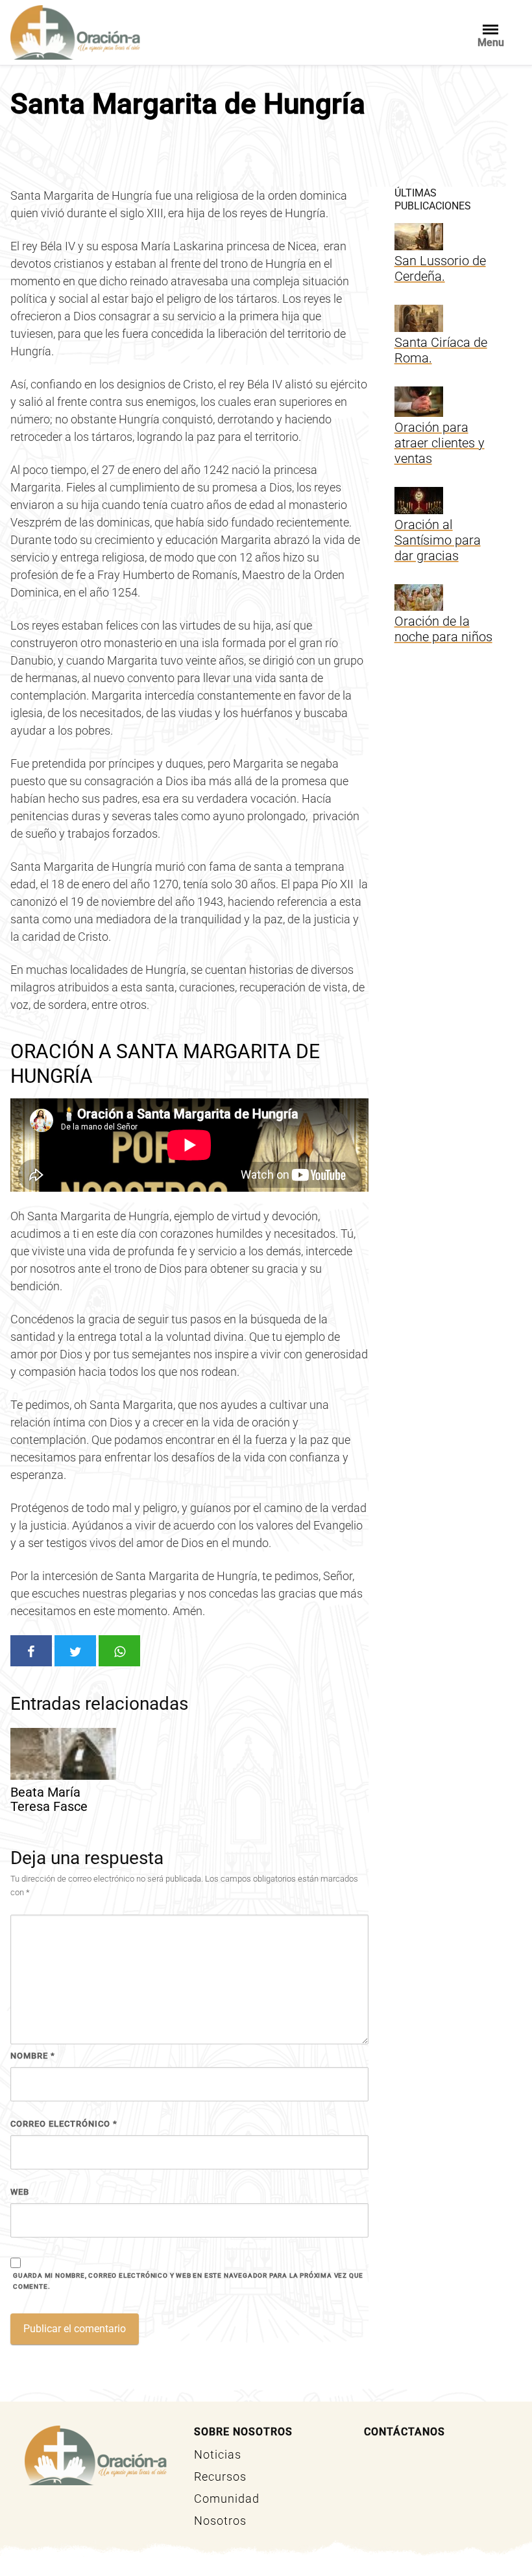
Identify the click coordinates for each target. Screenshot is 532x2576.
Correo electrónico (64, 2124)
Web (20, 2192)
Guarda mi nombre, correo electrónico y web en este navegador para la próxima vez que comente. (188, 2281)
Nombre (33, 2056)
